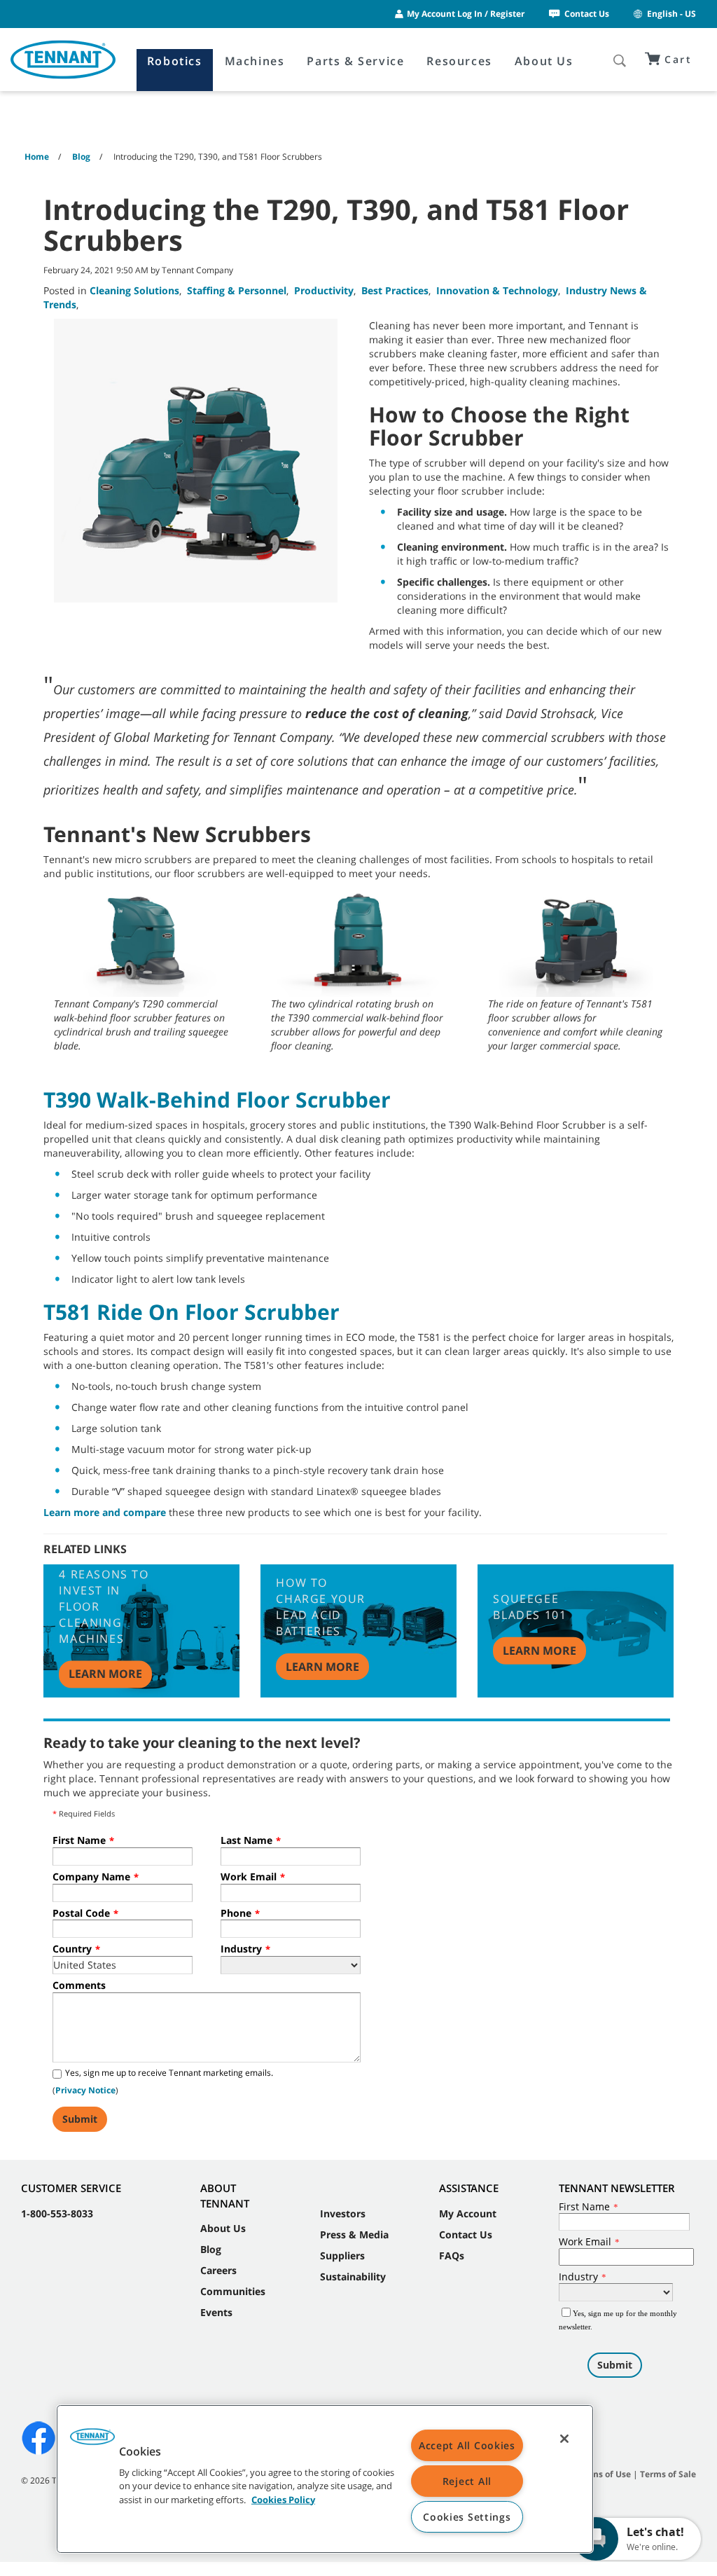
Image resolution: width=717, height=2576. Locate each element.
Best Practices (395, 290)
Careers (218, 2270)
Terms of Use (604, 2474)
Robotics (175, 61)
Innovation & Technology (497, 290)
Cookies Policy (283, 2499)
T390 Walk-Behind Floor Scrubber (217, 1100)
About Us (544, 61)
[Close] (564, 2439)
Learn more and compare (105, 1512)
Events (216, 2312)
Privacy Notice (85, 2090)
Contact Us (587, 14)
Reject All (467, 2481)
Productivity (324, 290)
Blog (211, 2249)
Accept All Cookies (467, 2445)
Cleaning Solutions (134, 290)
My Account (468, 2213)
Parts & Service (355, 61)
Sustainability (353, 2277)
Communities (233, 2291)
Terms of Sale (668, 2474)
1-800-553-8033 (57, 2213)
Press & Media (354, 2234)
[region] (325, 2479)
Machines (255, 61)
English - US (671, 14)
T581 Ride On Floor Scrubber (192, 1312)
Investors (343, 2213)
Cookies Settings (467, 2517)
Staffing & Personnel (237, 290)
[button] (92, 2441)
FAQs (452, 2255)
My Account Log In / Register (466, 14)
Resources (459, 61)
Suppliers (342, 2255)
